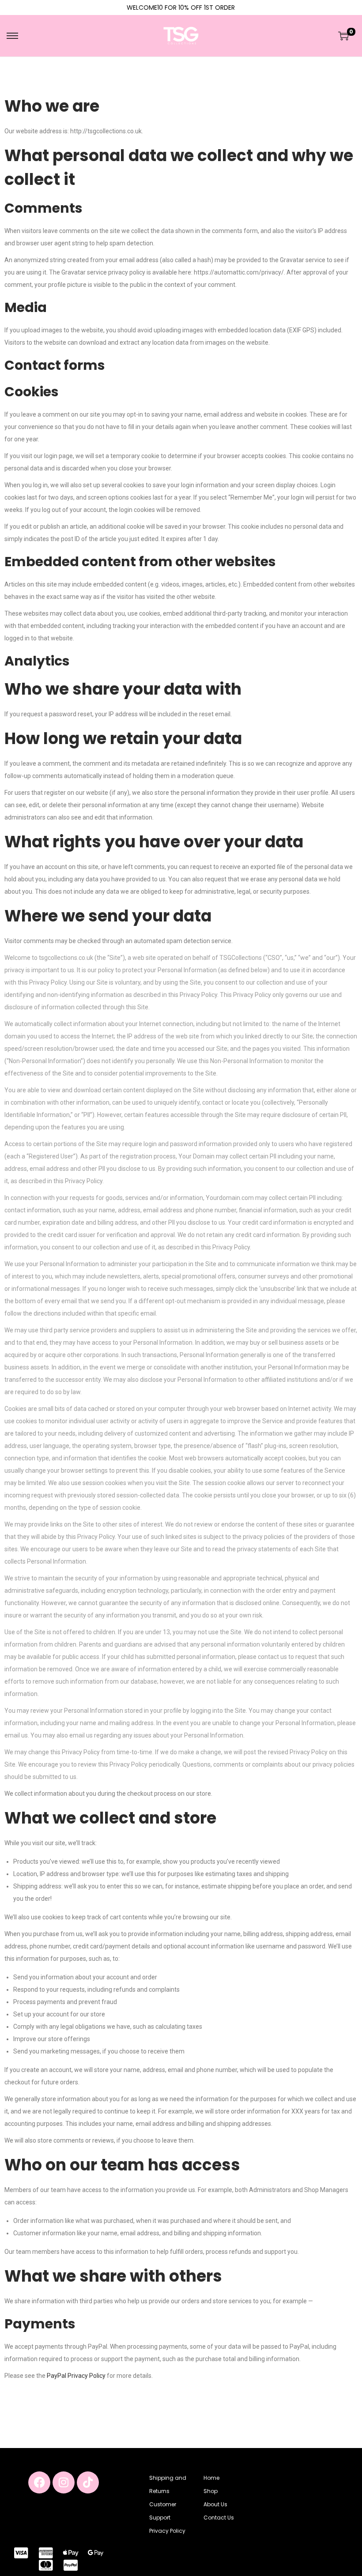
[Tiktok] (88, 2482)
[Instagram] (64, 2482)
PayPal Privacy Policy (76, 2376)
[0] (343, 36)
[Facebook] (39, 2482)
